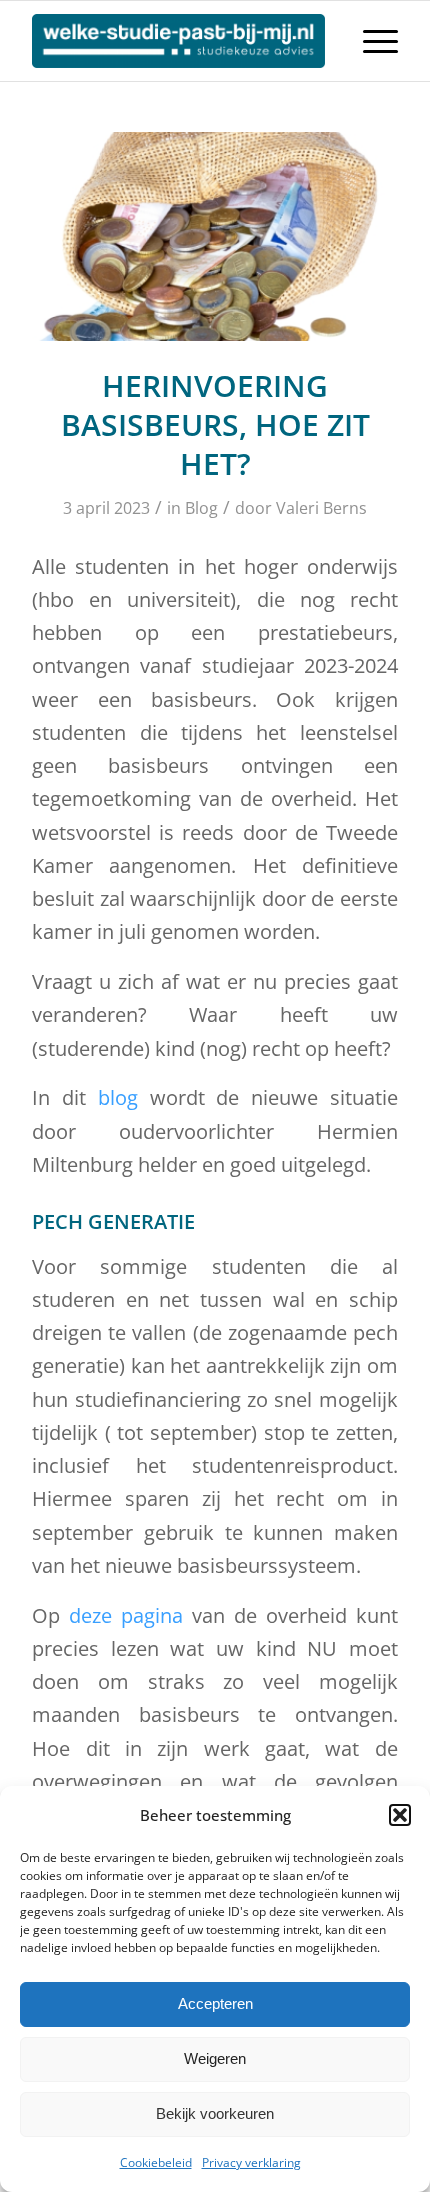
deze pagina (126, 1615)
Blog (201, 508)
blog (118, 1097)
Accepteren (215, 2003)
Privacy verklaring (251, 2162)
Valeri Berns (321, 508)
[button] (400, 1815)
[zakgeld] (215, 236)
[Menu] (370, 41)
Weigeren (215, 2058)
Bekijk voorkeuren (215, 2113)
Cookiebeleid (156, 2162)
